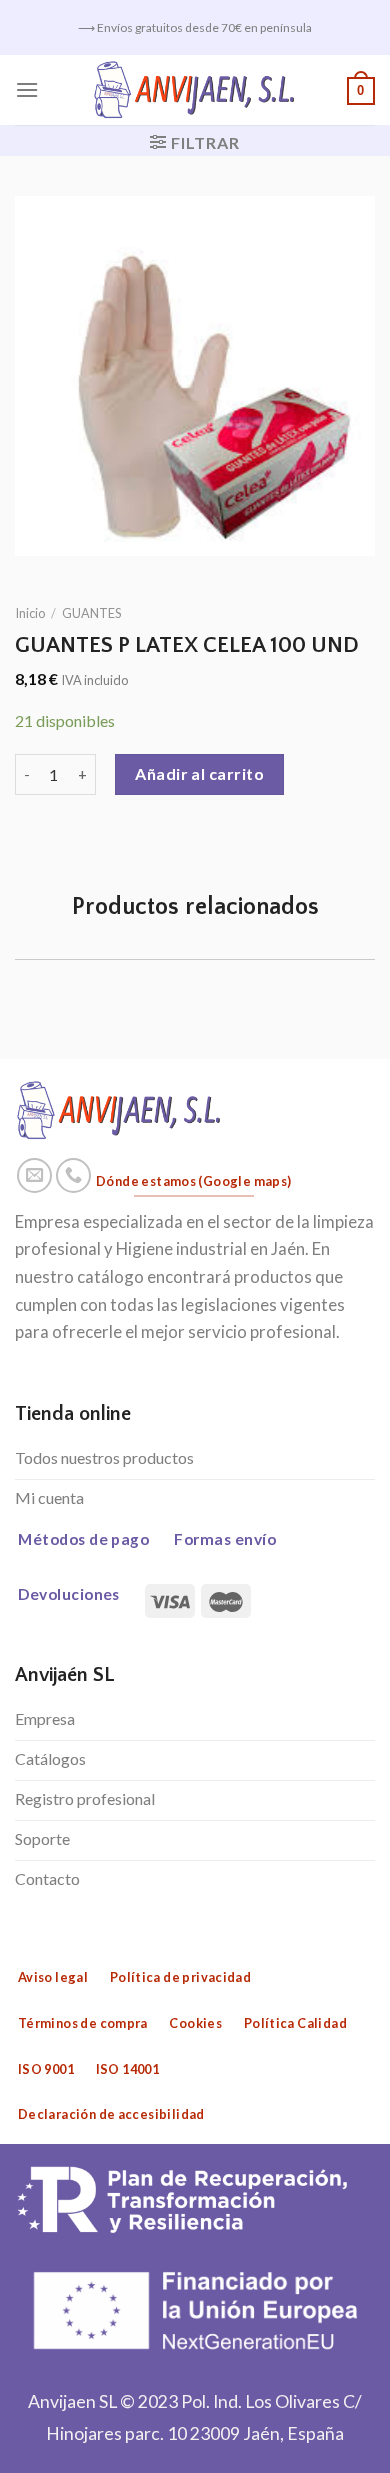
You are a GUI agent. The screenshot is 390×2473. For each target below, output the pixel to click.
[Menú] (27, 89)
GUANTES (91, 613)
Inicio (30, 613)
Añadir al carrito (199, 773)
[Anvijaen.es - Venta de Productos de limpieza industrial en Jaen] (195, 90)
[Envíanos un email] (35, 1176)
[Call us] (74, 1176)
